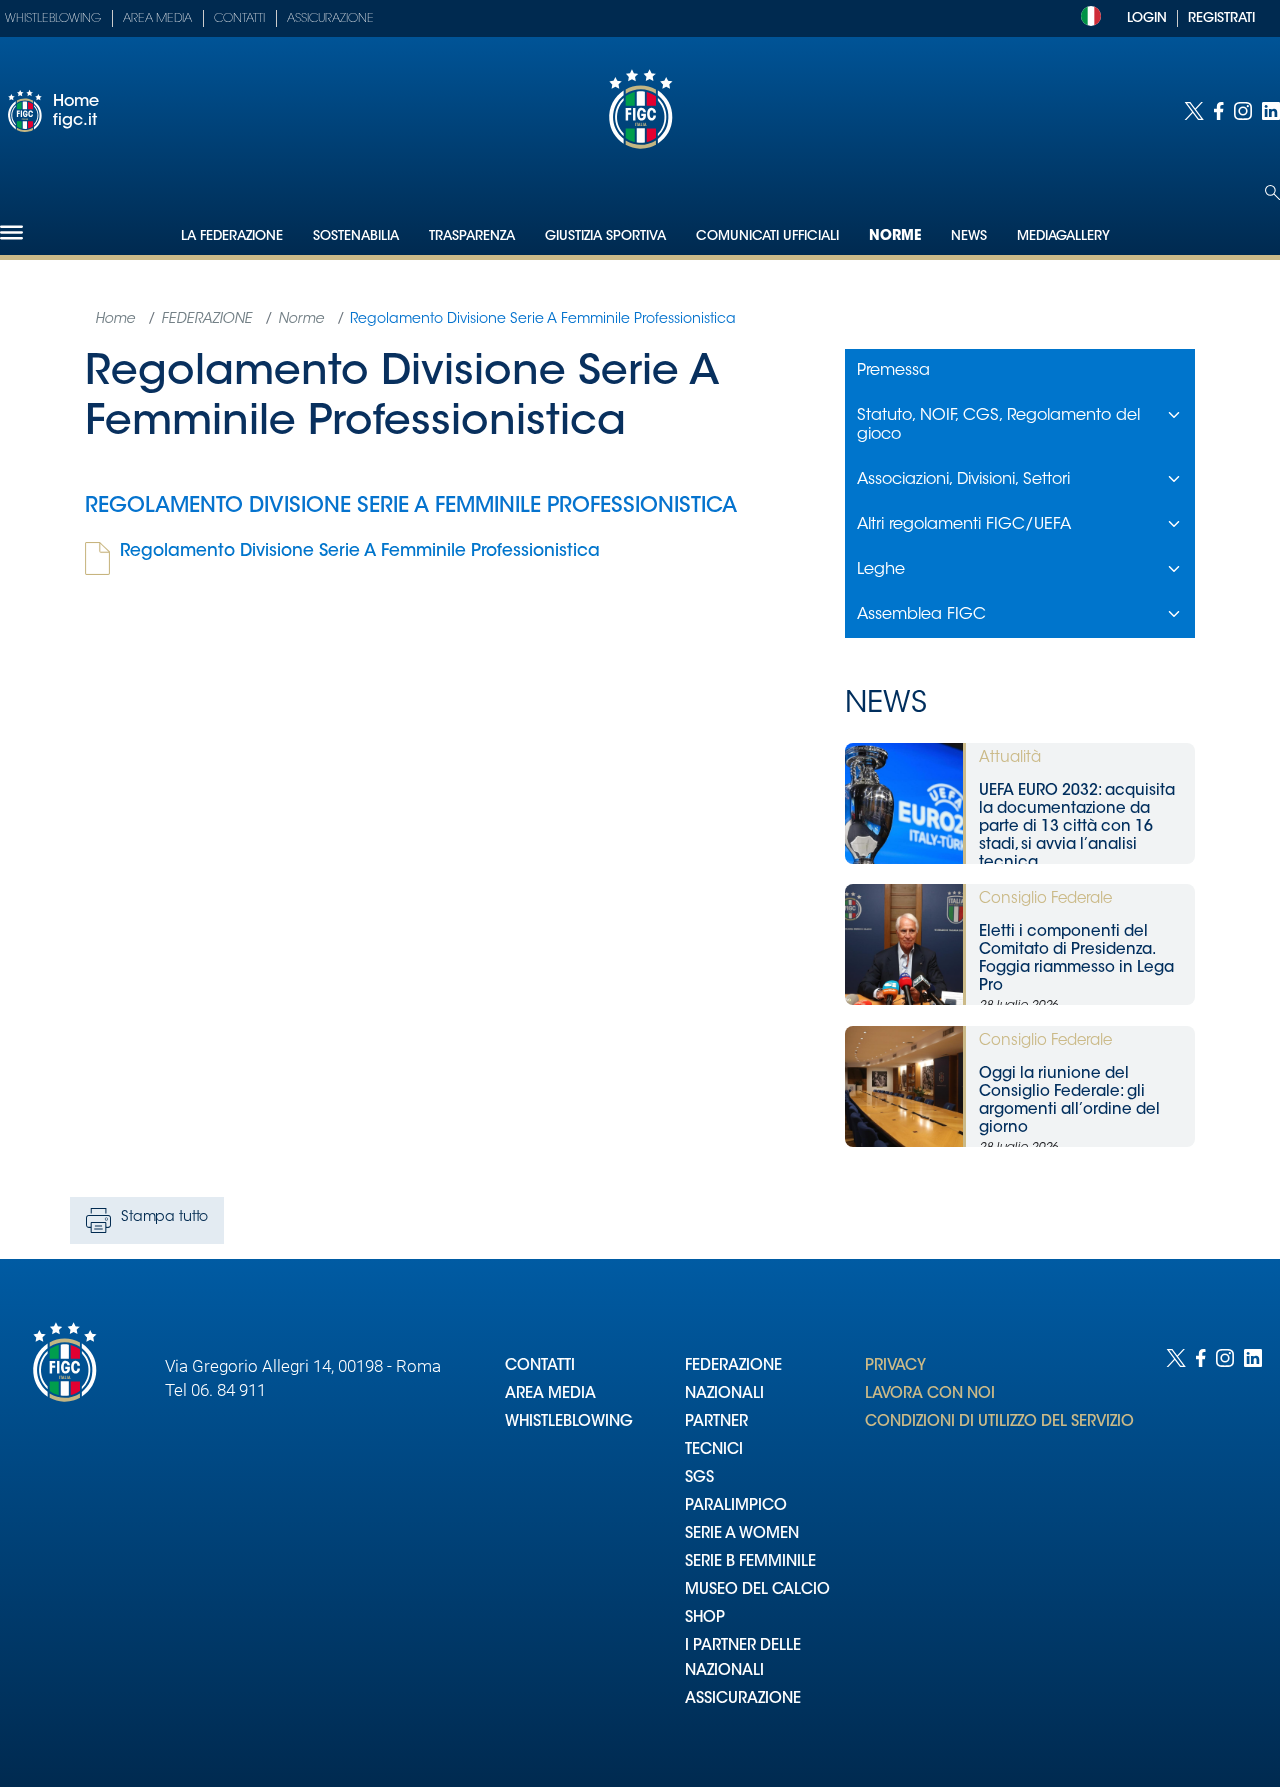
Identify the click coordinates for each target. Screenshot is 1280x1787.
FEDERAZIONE (733, 1366)
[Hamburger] (11, 232)
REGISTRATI (1221, 18)
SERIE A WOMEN (742, 1534)
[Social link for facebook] (1219, 111)
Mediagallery (1063, 236)
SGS (699, 1478)
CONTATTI (540, 1366)
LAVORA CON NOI (930, 1394)
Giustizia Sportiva (605, 236)
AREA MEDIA (550, 1394)
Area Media (157, 19)
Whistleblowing (53, 19)
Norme (895, 237)
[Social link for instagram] (1243, 111)
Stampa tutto (164, 1218)
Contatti (239, 19)
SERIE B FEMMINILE (750, 1562)
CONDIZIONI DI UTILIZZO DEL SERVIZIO (999, 1422)
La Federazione (232, 236)
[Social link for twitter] (1194, 111)
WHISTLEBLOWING (569, 1422)
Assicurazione (330, 19)
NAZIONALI (724, 1394)
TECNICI (714, 1450)
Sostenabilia (356, 236)
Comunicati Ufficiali (767, 236)
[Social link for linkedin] (1271, 111)
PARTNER (716, 1422)
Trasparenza (472, 236)
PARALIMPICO (736, 1506)
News (969, 236)
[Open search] (1272, 192)
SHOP (705, 1618)
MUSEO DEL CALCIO (757, 1590)
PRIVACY (895, 1366)
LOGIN (1147, 18)
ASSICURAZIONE (743, 1699)
